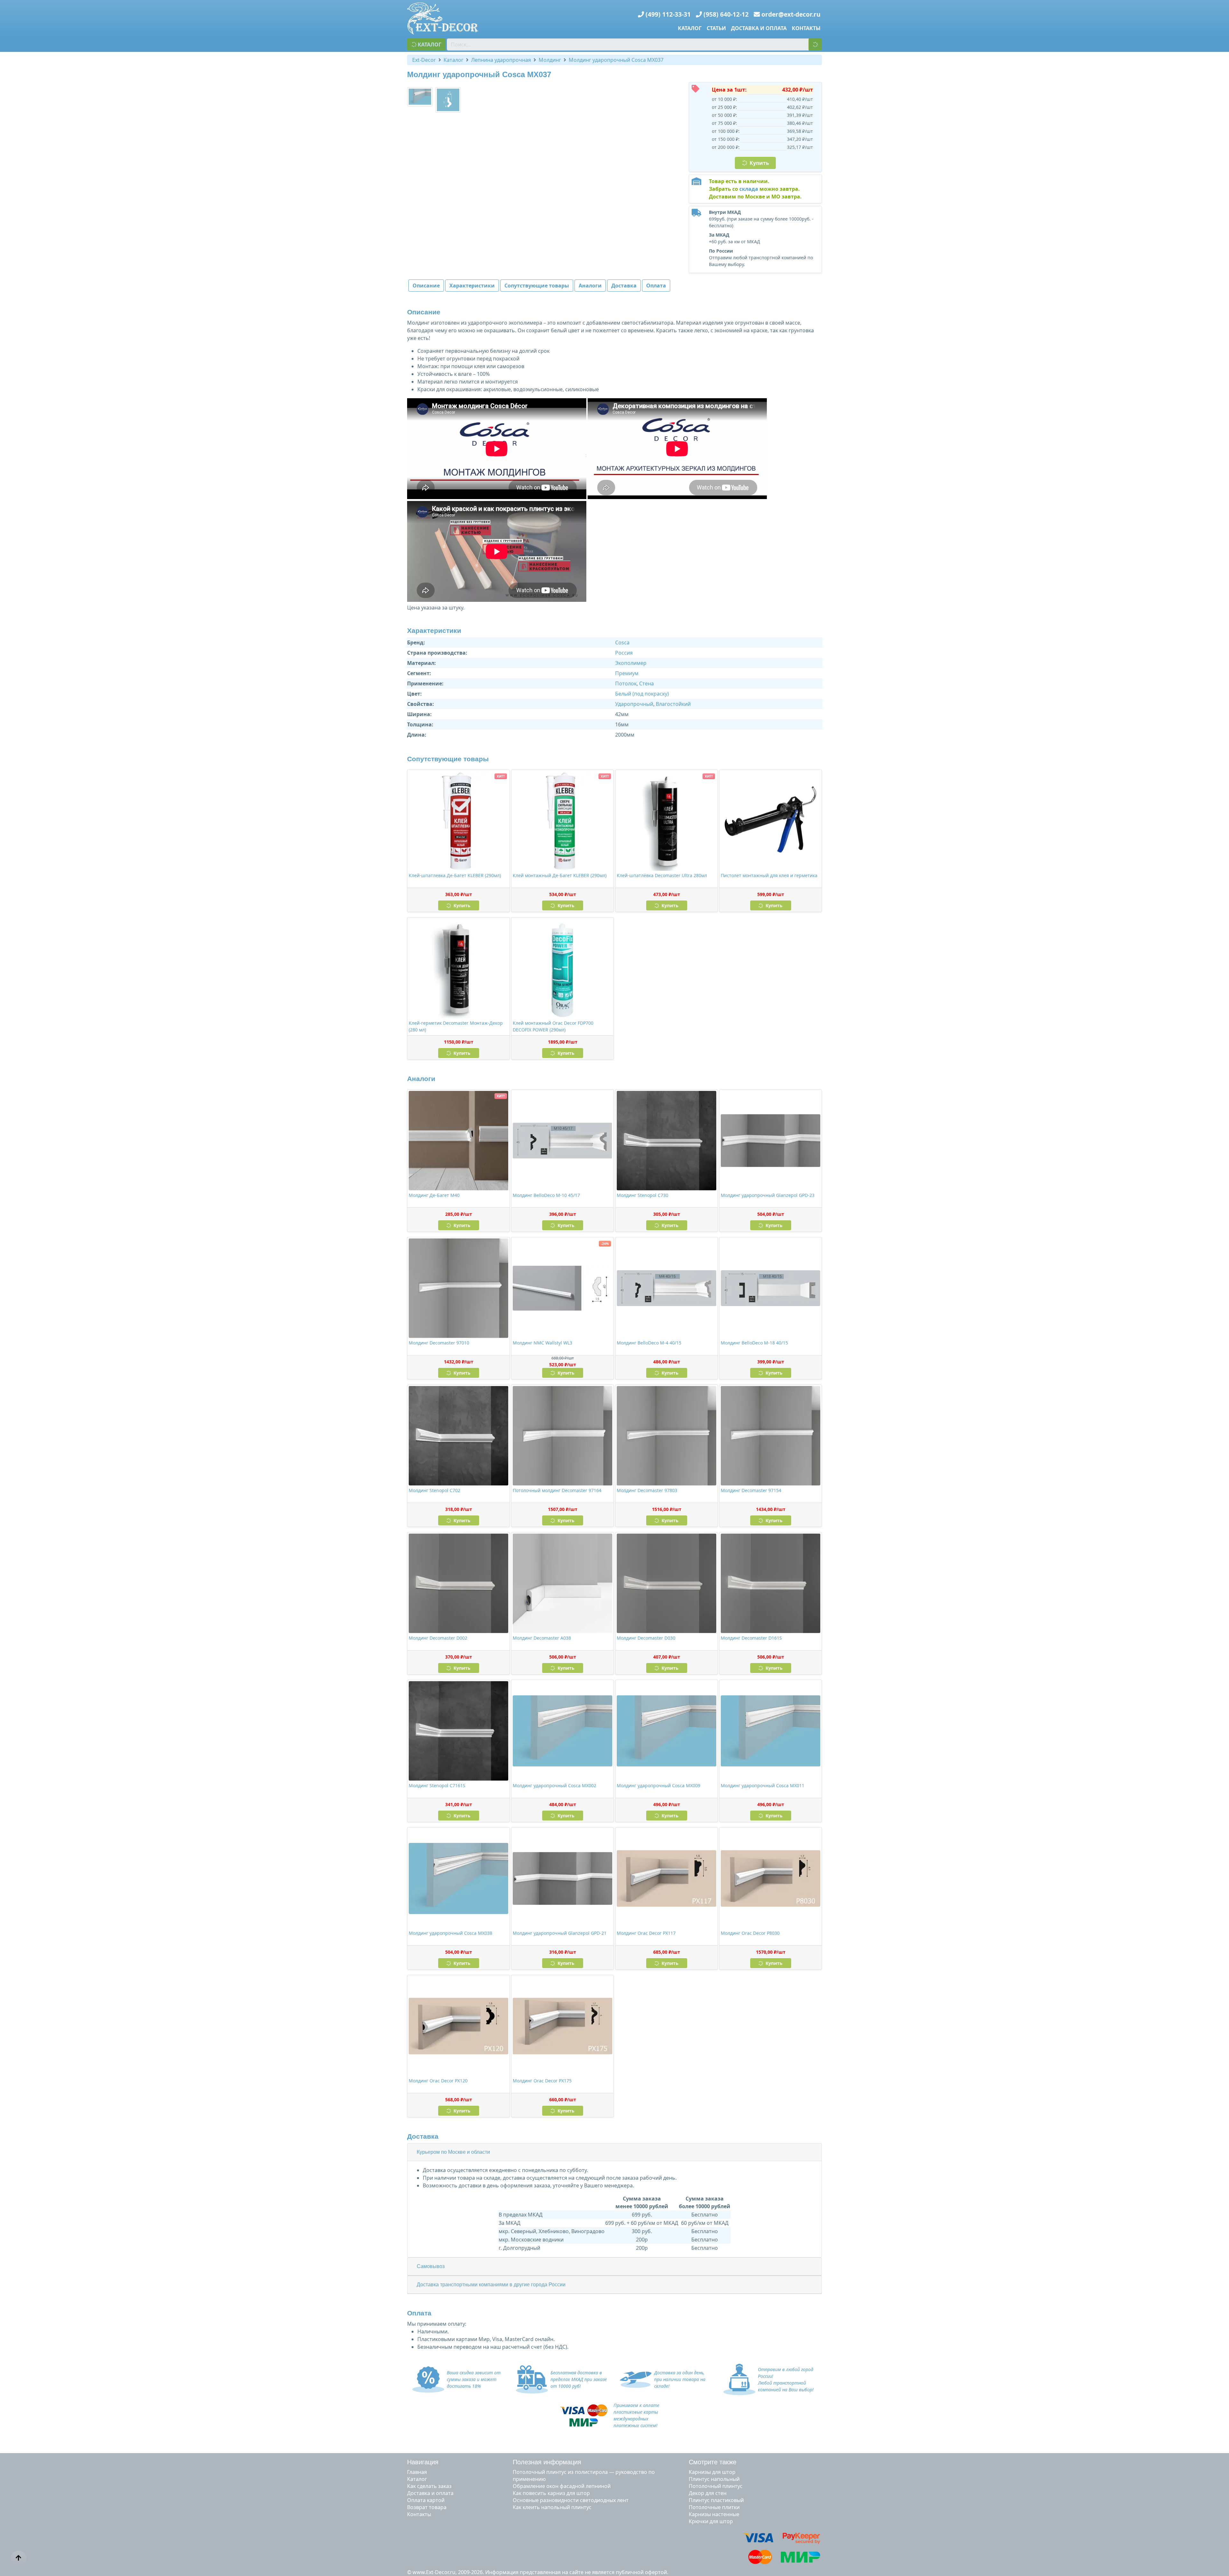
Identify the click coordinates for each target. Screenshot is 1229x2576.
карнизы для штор (712, 2472)
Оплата (656, 286)
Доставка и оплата (759, 28)
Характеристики (472, 286)
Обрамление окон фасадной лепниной (562, 2486)
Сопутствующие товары (537, 286)
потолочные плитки (714, 2507)
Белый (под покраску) (642, 694)
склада (749, 189)
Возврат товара (427, 2507)
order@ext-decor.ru (791, 14)
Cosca (622, 642)
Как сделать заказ (429, 2486)
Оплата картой (426, 2500)
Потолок (626, 683)
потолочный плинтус (716, 2486)
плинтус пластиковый (716, 2500)
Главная (417, 2472)
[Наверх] (19, 2558)
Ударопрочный (634, 704)
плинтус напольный (714, 2479)
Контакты (806, 28)
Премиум (627, 673)
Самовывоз (431, 2266)
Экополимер (631, 663)
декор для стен (708, 2493)
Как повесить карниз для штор (551, 2493)
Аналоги (590, 286)
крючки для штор (711, 2521)
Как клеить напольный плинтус (552, 2507)
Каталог (690, 28)
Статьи (716, 28)
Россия (624, 653)
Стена (647, 683)
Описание (426, 286)
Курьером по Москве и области (453, 2152)
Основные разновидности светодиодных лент (571, 2500)
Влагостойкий (673, 704)
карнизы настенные (714, 2514)
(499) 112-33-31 (668, 14)
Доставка (624, 286)
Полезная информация (547, 2462)
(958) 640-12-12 (726, 14)
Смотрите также (713, 2462)
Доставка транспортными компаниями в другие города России (491, 2285)
